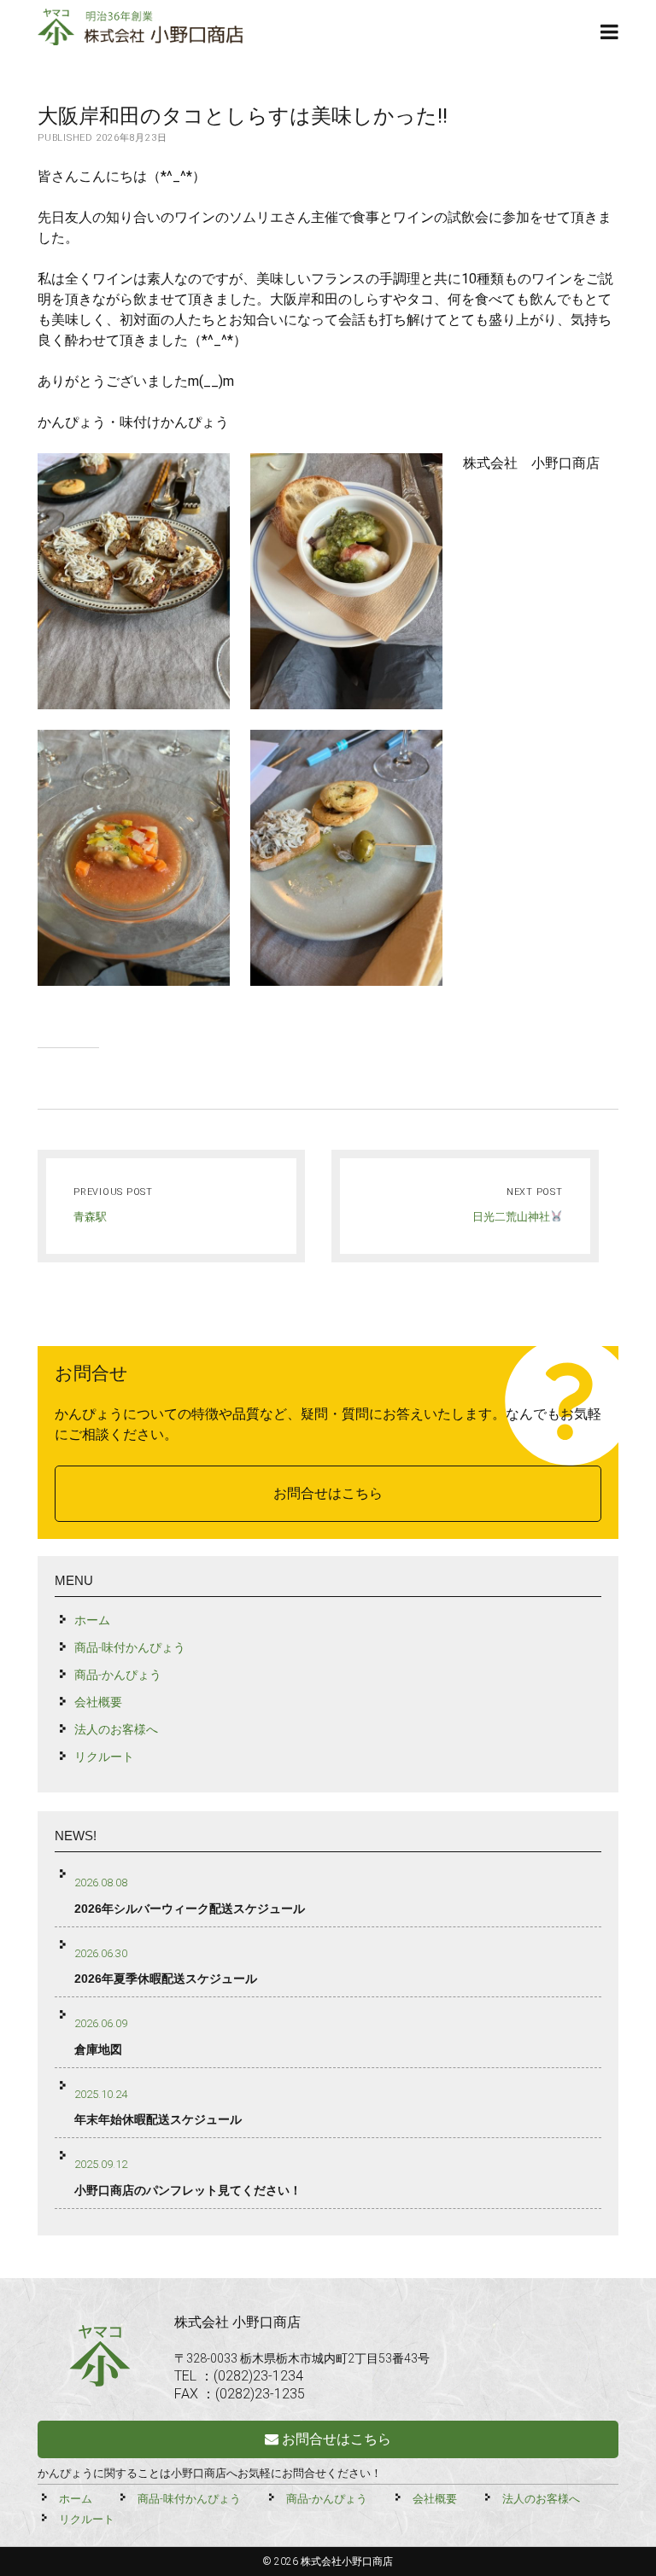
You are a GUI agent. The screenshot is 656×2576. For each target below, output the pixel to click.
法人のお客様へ (116, 1729)
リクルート (104, 1757)
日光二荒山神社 (511, 1217)
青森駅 (90, 1217)
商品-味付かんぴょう (130, 1647)
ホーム (92, 1620)
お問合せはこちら (328, 1493)
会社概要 (98, 1702)
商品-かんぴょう (118, 1675)
